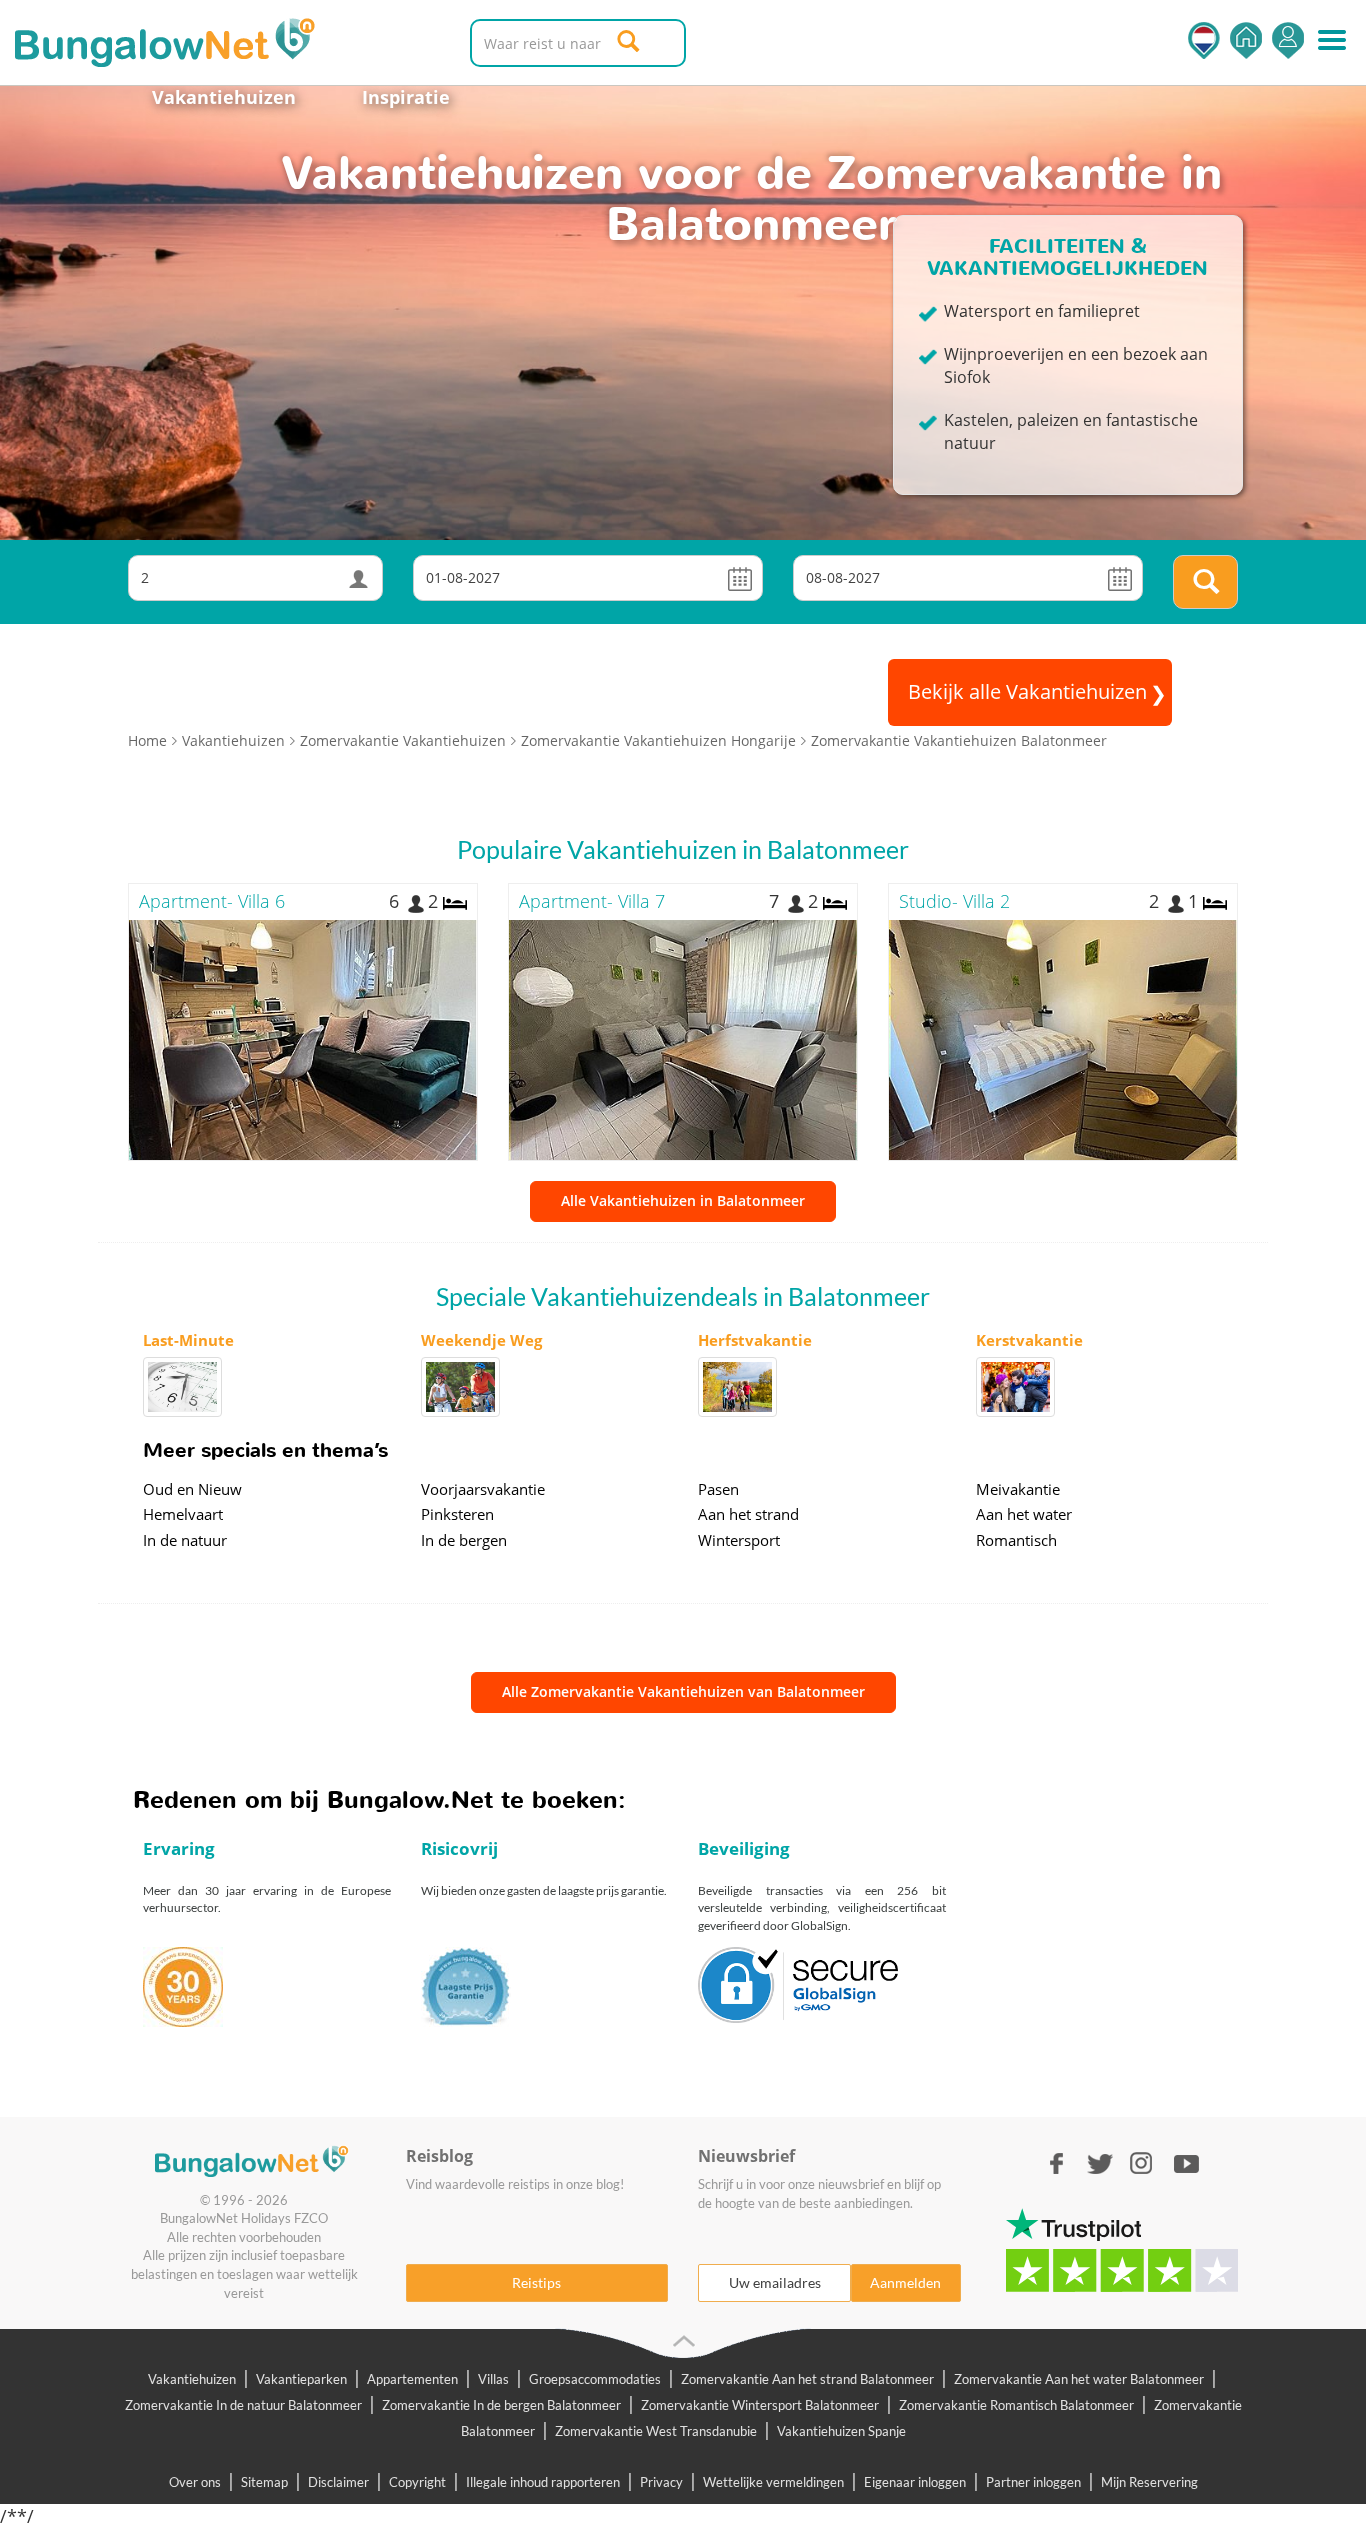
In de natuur (185, 1540)
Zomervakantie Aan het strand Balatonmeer (807, 2379)
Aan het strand (748, 1514)
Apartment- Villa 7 (592, 901)
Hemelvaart (183, 1514)
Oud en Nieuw (192, 1489)
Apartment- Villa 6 (212, 901)
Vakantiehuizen (224, 97)
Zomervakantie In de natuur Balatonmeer (243, 2405)
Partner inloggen (1033, 2482)
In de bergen (464, 1540)
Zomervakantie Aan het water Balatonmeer (1079, 2379)
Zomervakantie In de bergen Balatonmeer (501, 2405)
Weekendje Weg (481, 1340)
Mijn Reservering (1149, 2482)
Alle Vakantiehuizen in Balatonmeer (683, 1200)
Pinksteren (457, 1514)
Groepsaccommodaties (595, 2379)
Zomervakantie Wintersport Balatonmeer (760, 2405)
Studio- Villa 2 (954, 901)
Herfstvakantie (755, 1340)
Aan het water (1024, 1514)
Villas (493, 2379)
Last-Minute (188, 1340)
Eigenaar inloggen (915, 2482)
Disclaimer (338, 2482)
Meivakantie (1018, 1489)
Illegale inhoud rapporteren (543, 2482)
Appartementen (412, 2379)
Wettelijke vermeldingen (773, 2482)
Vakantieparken (301, 2379)
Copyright (417, 2482)
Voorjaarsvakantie (483, 1489)
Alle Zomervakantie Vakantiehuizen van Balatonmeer (683, 1691)
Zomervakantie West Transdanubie (656, 2431)
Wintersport (739, 1540)
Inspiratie (406, 97)
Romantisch (1016, 1540)
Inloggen (1288, 40)
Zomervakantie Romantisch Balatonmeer (1016, 2405)
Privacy (661, 2482)
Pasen (718, 1489)
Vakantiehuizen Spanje (841, 2431)
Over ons (195, 2482)
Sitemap (264, 2482)
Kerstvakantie (1029, 1340)
